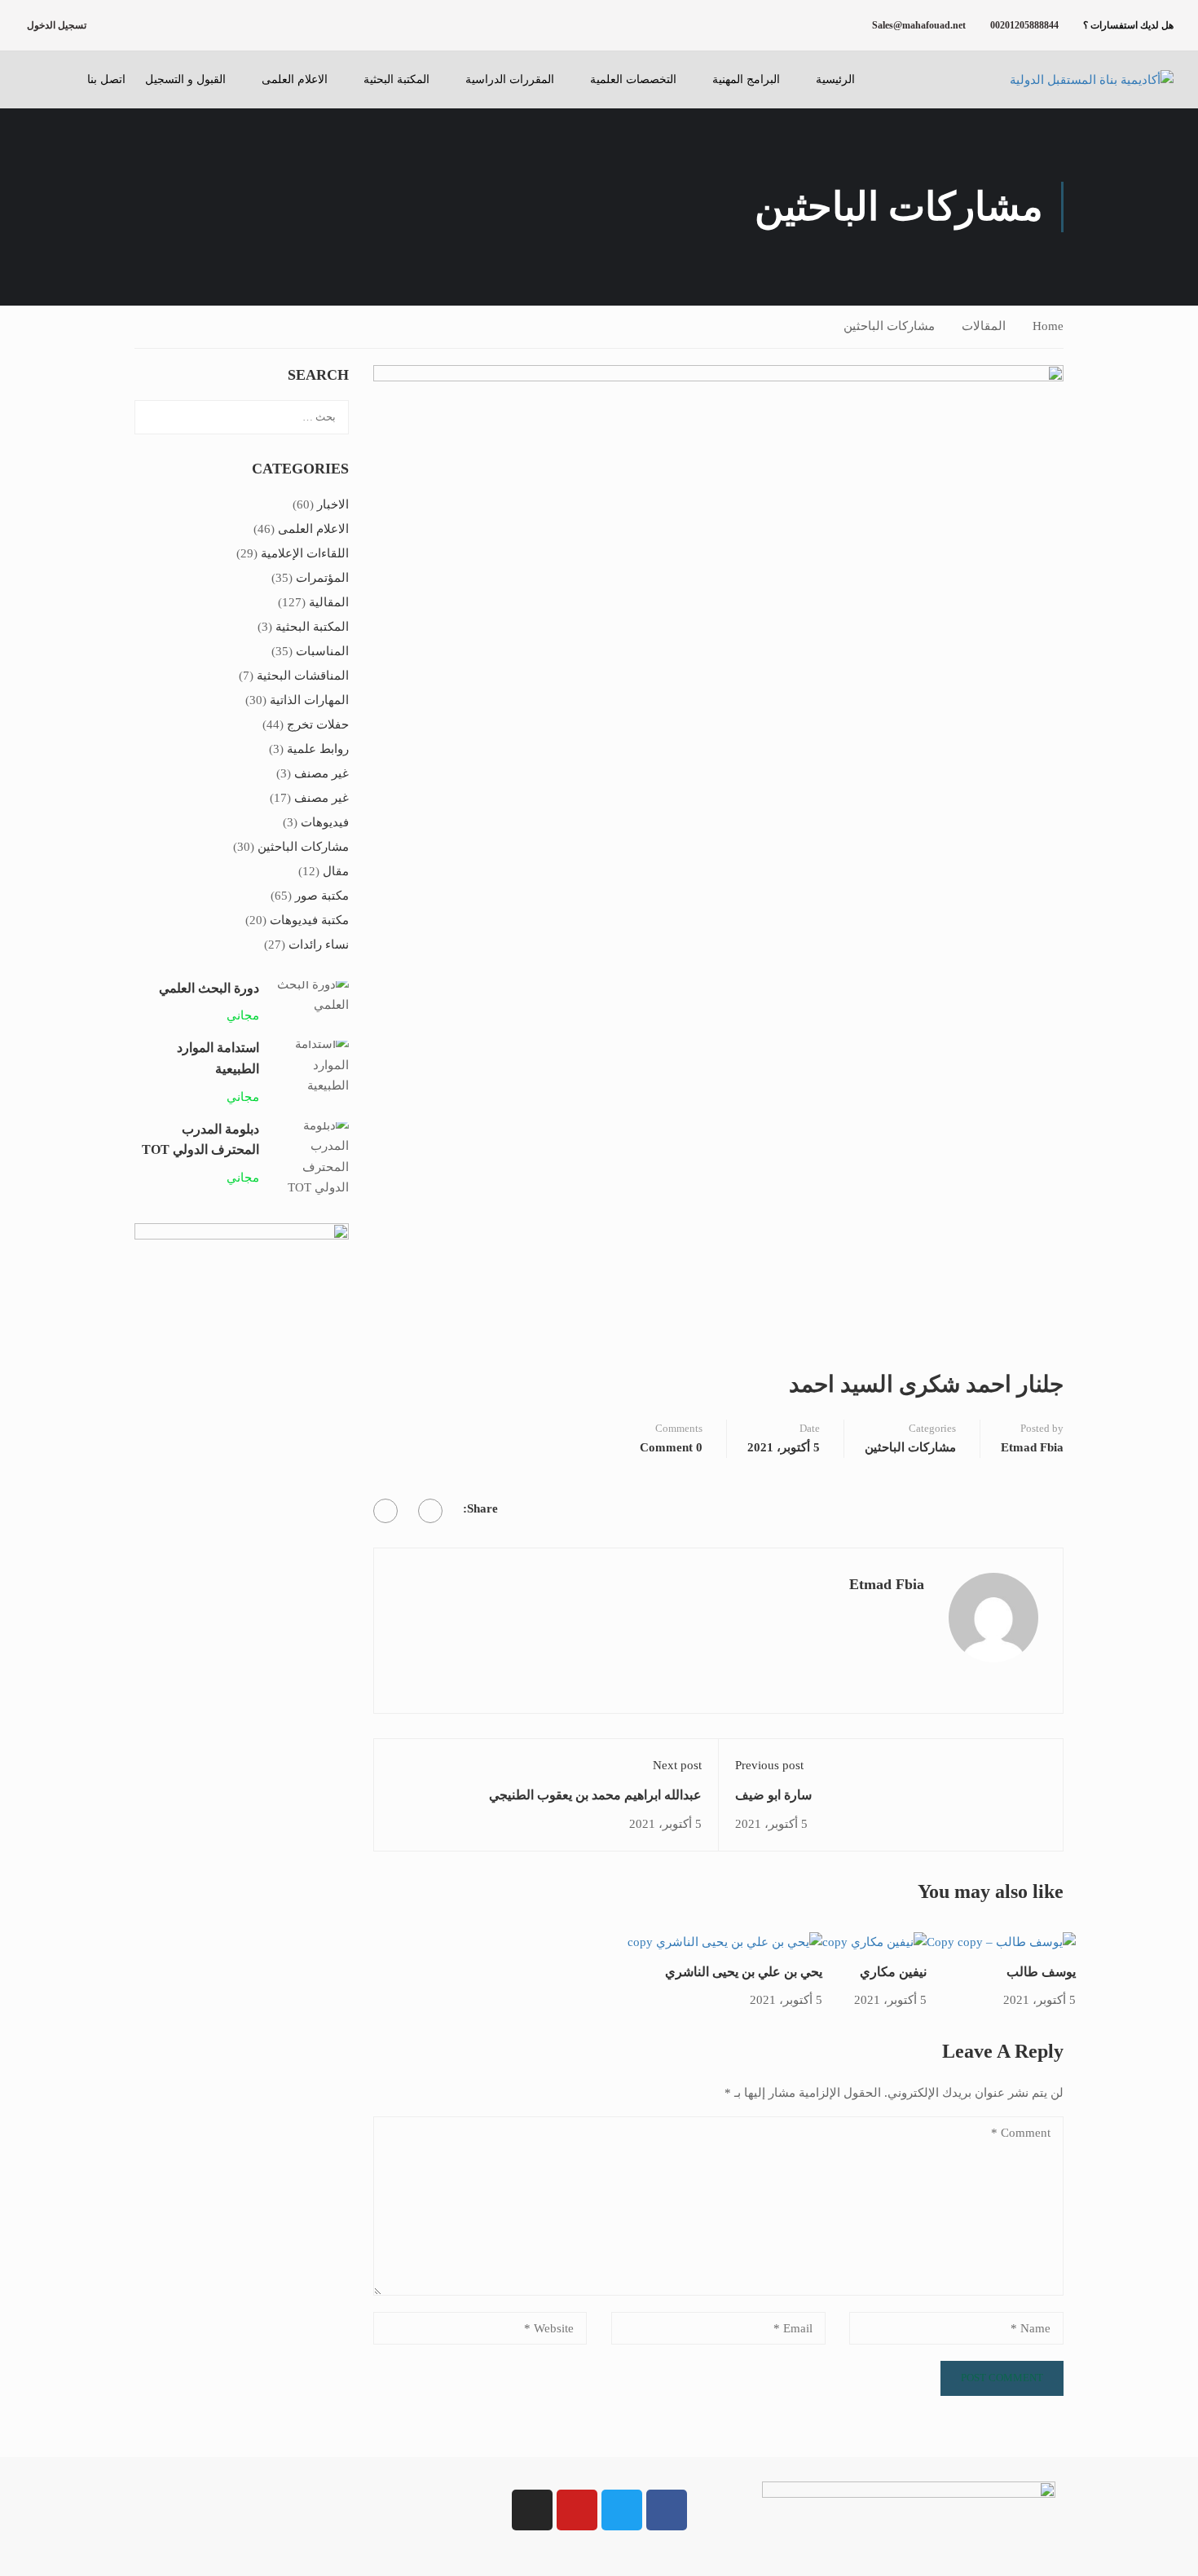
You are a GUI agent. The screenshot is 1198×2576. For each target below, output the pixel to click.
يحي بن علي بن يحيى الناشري (744, 1972)
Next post (677, 1765)
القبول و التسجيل (185, 79)
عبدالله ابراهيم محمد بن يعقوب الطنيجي (595, 1795)
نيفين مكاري (893, 1972)
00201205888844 (1024, 25)
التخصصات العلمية (633, 79)
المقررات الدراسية (510, 79)
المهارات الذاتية (309, 700)
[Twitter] (385, 1511)
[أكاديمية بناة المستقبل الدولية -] (1072, 80)
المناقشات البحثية (303, 676)
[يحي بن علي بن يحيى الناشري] (725, 1941)
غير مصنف (322, 773)
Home (1048, 326)
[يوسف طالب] (1001, 1941)
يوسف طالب (1041, 1972)
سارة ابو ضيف (773, 1795)
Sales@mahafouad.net (919, 25)
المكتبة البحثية (396, 79)
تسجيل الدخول (57, 25)
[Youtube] (577, 2510)
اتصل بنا (106, 79)
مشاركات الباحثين (889, 326)
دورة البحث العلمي (209, 988)
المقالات (984, 326)
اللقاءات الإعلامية (305, 553)
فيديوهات (325, 822)
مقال (336, 871)
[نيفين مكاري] (874, 1941)
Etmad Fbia (1032, 1447)
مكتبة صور (322, 896)
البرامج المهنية (746, 79)
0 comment (671, 1447)
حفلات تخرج (318, 724)
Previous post (769, 1765)
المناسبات (322, 651)
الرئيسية (835, 79)
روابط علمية (318, 749)
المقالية (329, 602)
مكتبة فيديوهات (309, 920)
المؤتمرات (322, 578)
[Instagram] (532, 2510)
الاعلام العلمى (295, 79)
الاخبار (333, 504)
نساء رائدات (319, 945)
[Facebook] (430, 1511)
